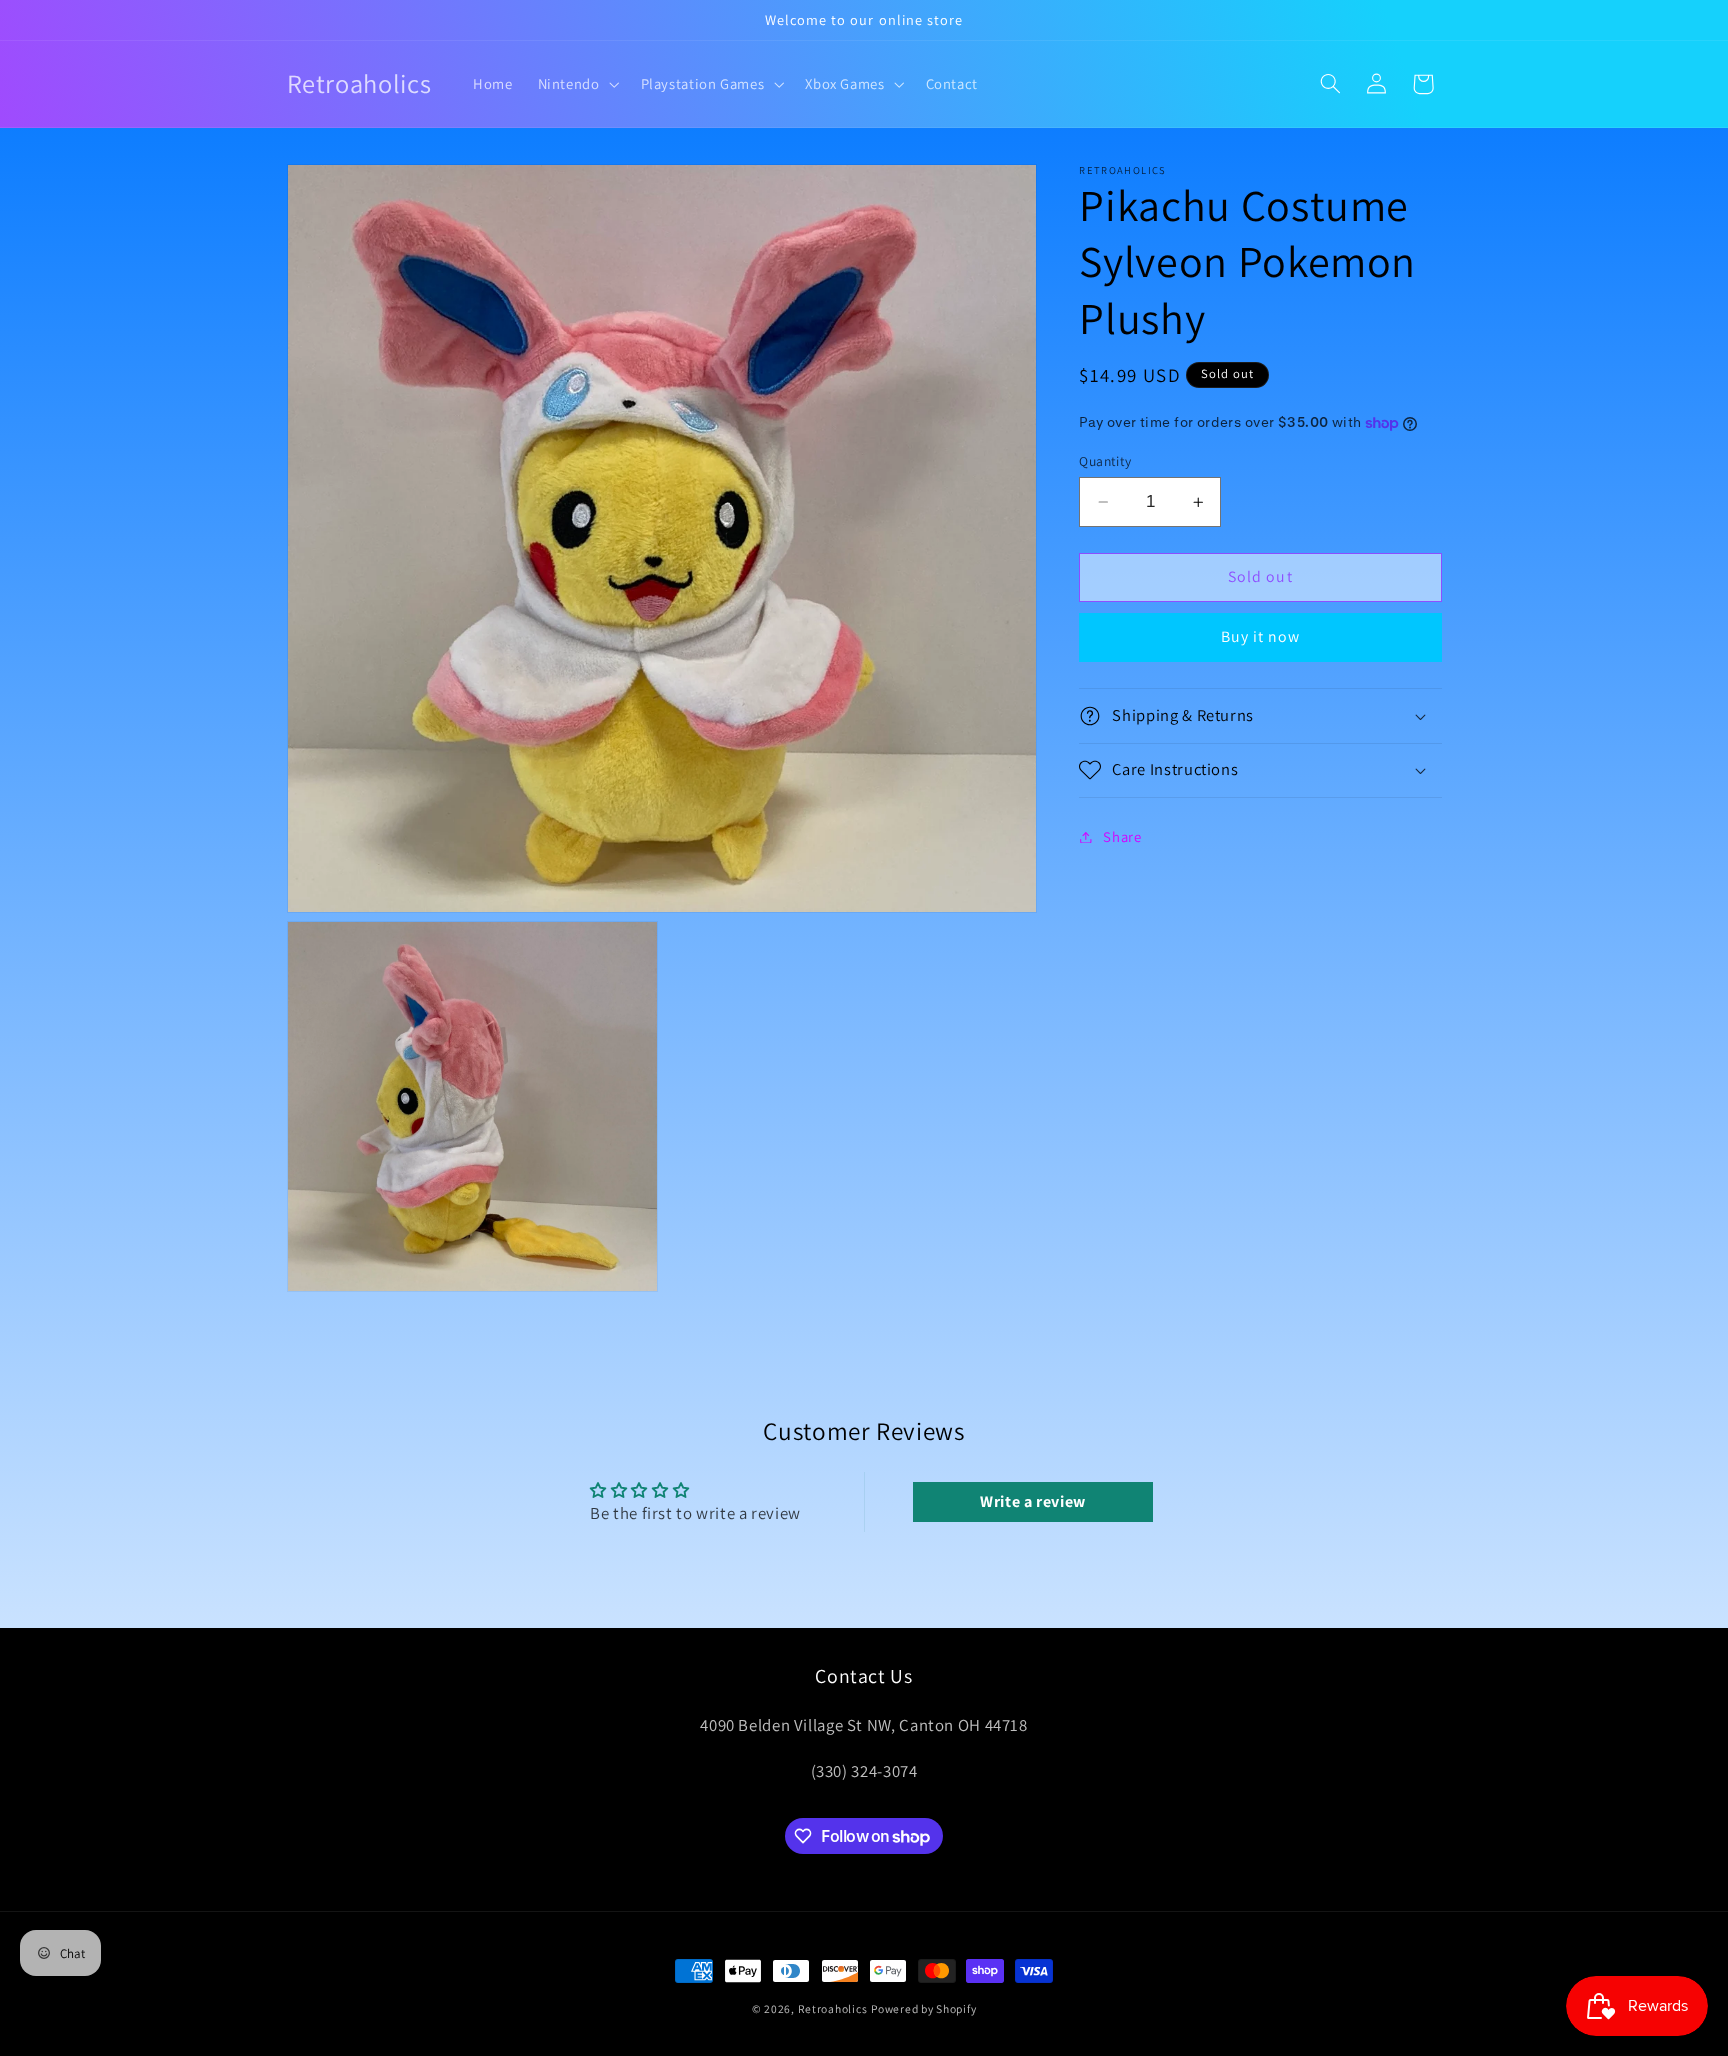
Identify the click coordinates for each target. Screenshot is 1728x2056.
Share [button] (1122, 836)
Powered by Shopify (923, 2008)
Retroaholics (833, 2008)
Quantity (1105, 461)
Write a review (1033, 1501)
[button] (576, 84)
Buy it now (1261, 636)
